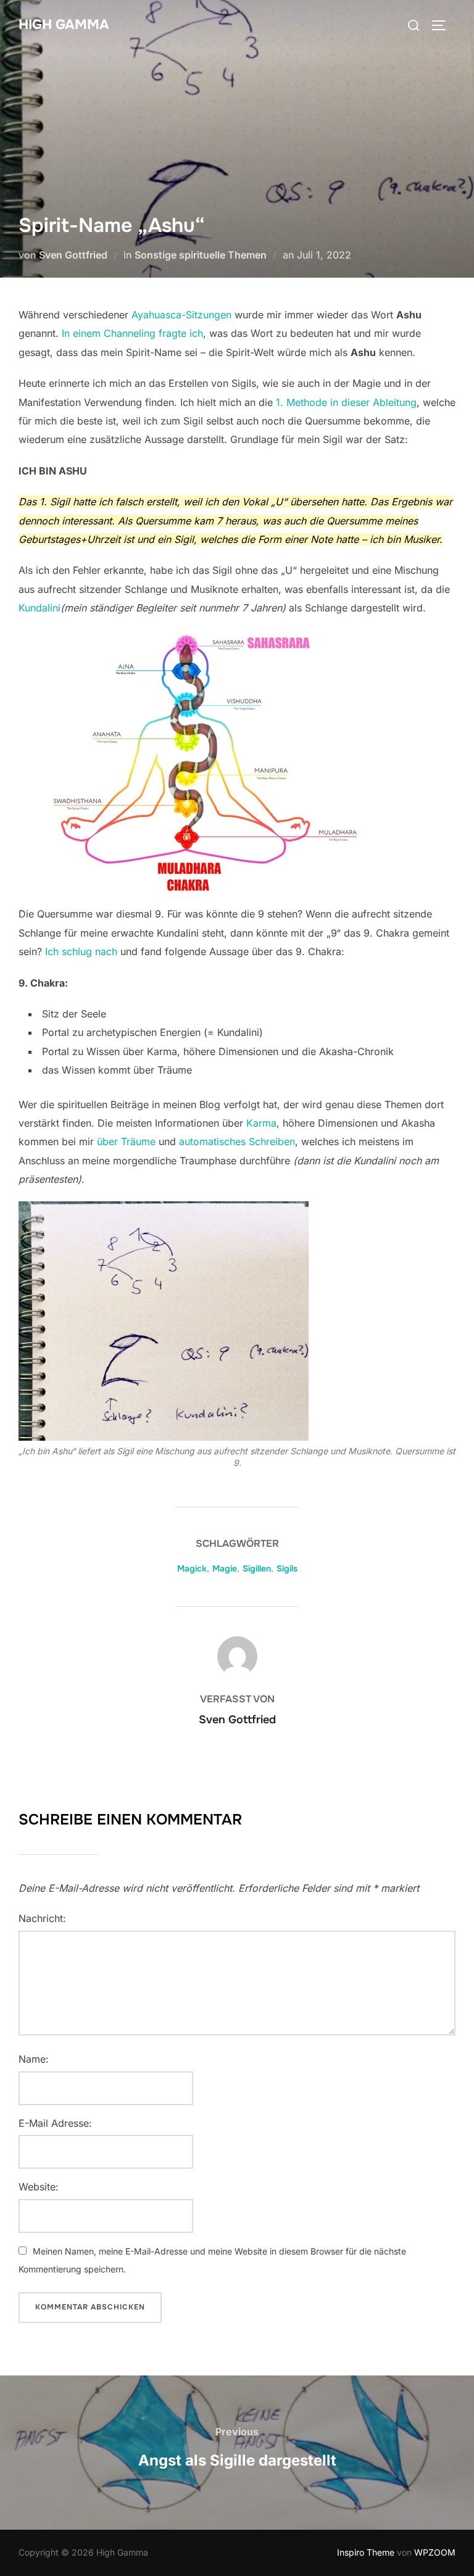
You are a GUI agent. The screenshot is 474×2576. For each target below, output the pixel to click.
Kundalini (39, 608)
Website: (39, 2187)
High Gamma (64, 25)
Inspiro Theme (366, 2552)
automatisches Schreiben (237, 1141)
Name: (34, 2059)
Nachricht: (42, 1918)
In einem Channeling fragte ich (132, 333)
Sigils (287, 1568)
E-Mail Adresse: (55, 2123)
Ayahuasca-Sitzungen (181, 315)
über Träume (126, 1141)
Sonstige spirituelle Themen (201, 255)
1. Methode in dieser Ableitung (346, 402)
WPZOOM (435, 2552)
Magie (225, 1568)
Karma (261, 1123)
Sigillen (257, 1568)
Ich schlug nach (81, 951)
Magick (192, 1568)
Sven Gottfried (73, 255)
